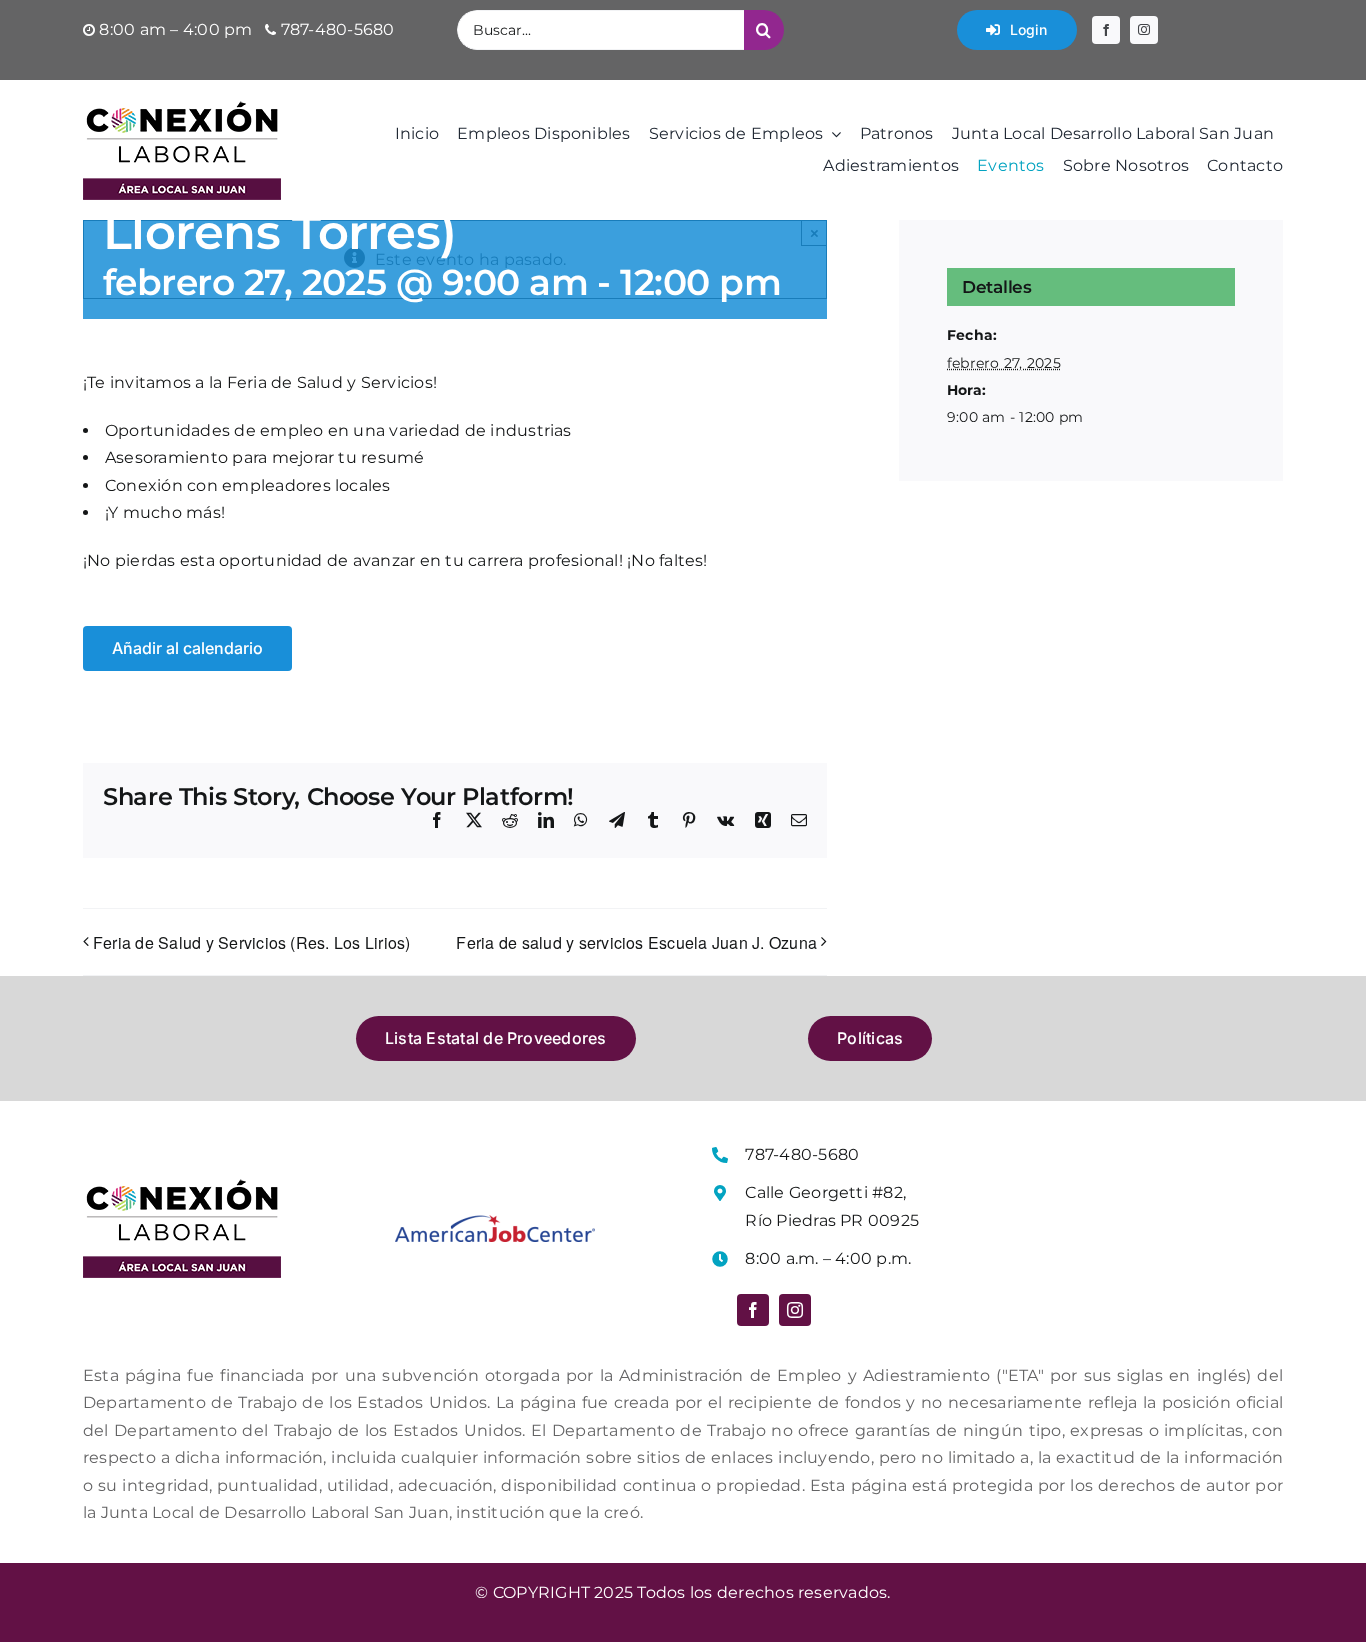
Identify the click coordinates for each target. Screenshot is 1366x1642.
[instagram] (1144, 30)
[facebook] (1106, 30)
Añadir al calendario (187, 648)
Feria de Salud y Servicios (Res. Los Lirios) (252, 942)
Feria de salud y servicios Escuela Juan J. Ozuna (636, 942)
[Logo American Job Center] (495, 1222)
